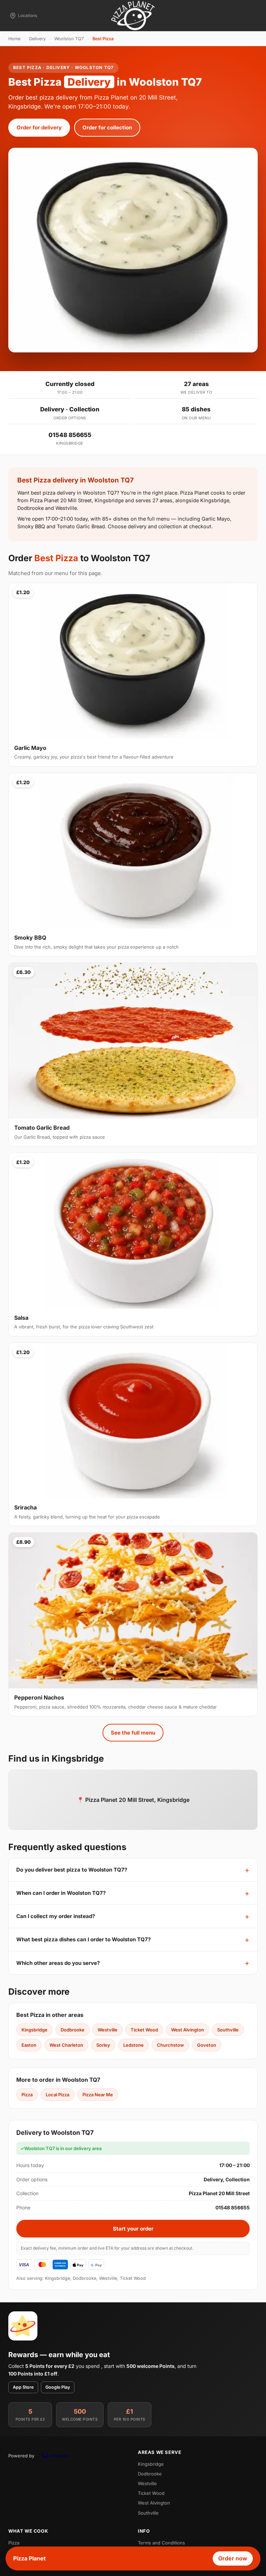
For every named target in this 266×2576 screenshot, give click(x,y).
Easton (29, 2045)
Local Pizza (57, 2095)
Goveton (207, 2045)
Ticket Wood (144, 2030)
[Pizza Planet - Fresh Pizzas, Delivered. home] (133, 16)
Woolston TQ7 (69, 39)
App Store (23, 2387)
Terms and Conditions (161, 2543)
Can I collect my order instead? (56, 1916)
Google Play (58, 2387)
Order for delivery (39, 127)
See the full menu (133, 1733)
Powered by (21, 2456)
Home (14, 39)
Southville (228, 2030)
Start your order (133, 2229)
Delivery (37, 39)
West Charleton (66, 2045)
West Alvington (188, 2030)
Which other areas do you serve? (58, 1963)
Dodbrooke (73, 2030)
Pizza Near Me (98, 2095)
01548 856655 (70, 435)
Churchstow (170, 2045)
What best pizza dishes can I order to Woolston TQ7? (83, 1939)
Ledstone (134, 2045)
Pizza (27, 2095)
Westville (108, 2030)
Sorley (103, 2045)
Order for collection (107, 127)
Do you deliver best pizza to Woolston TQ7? (72, 1870)
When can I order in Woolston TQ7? (61, 1893)
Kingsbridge (34, 2030)
